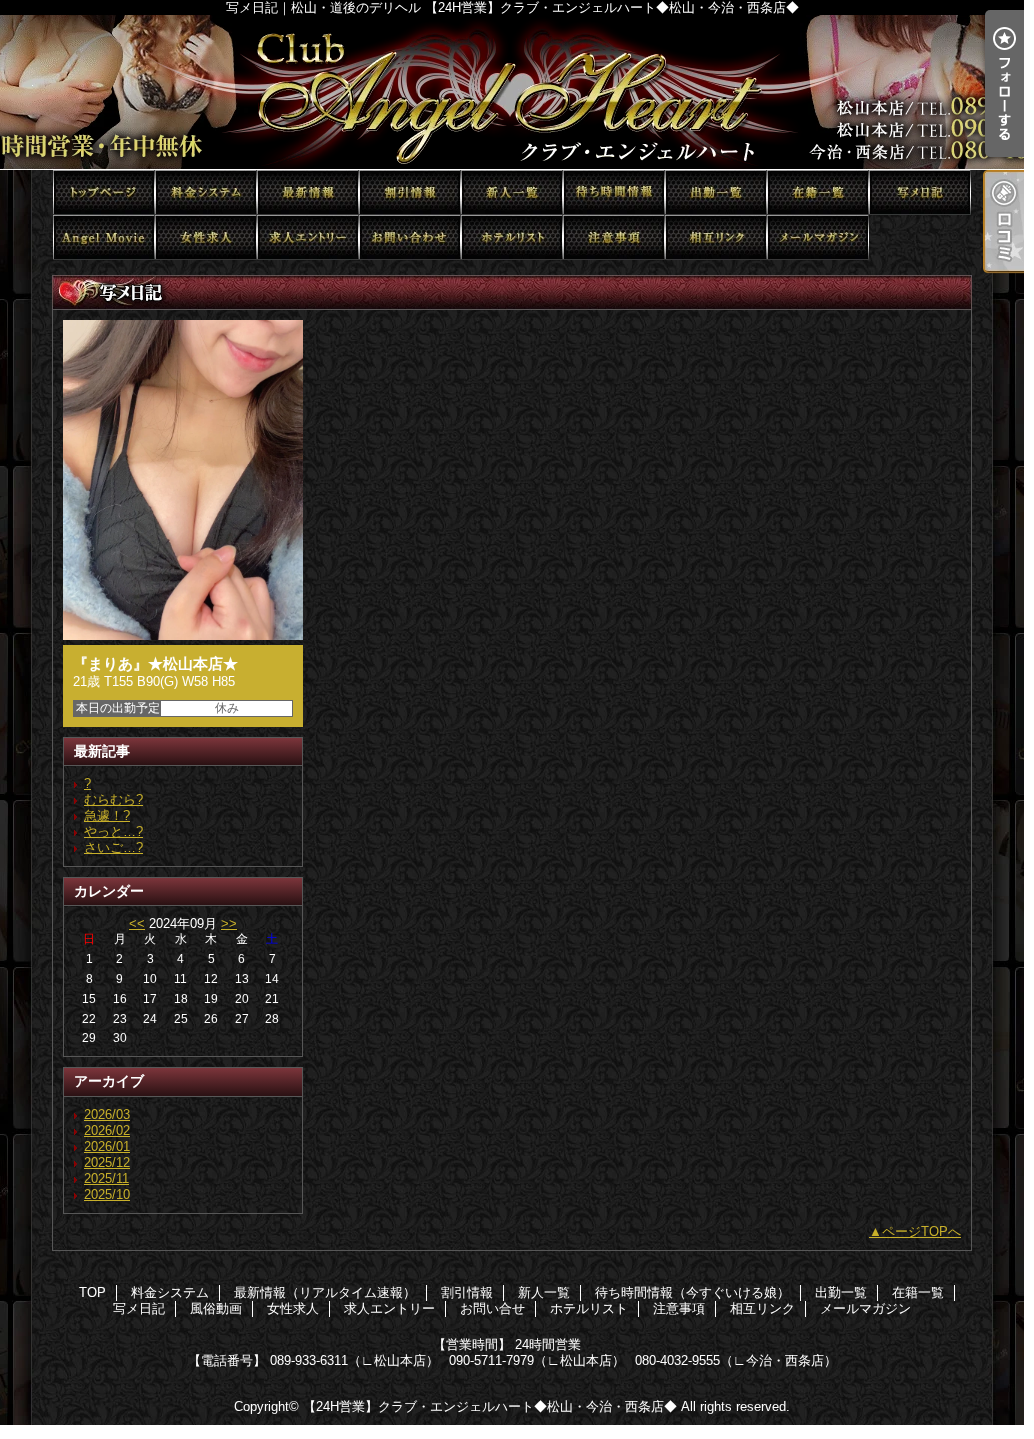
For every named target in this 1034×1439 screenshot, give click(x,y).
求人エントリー (308, 237)
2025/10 (107, 1194)
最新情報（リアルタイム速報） (308, 192)
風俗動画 (104, 237)
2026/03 (107, 1114)
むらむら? (113, 799)
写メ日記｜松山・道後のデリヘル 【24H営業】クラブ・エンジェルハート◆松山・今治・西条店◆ (517, 92)
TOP (104, 192)
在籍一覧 (818, 192)
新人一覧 (512, 192)
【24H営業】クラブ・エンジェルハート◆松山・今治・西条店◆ (490, 1406)
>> (229, 923)
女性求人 (206, 237)
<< (137, 923)
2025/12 (107, 1162)
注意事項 (614, 237)
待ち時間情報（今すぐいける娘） (614, 192)
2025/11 (106, 1178)
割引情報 (410, 192)
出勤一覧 (716, 192)
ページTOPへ (921, 1231)
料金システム (206, 192)
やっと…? (113, 831)
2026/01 (107, 1146)
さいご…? (113, 847)
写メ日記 (920, 192)
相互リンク (716, 237)
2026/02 (107, 1130)
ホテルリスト (512, 237)
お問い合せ (410, 237)
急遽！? (107, 815)
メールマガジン (818, 237)
